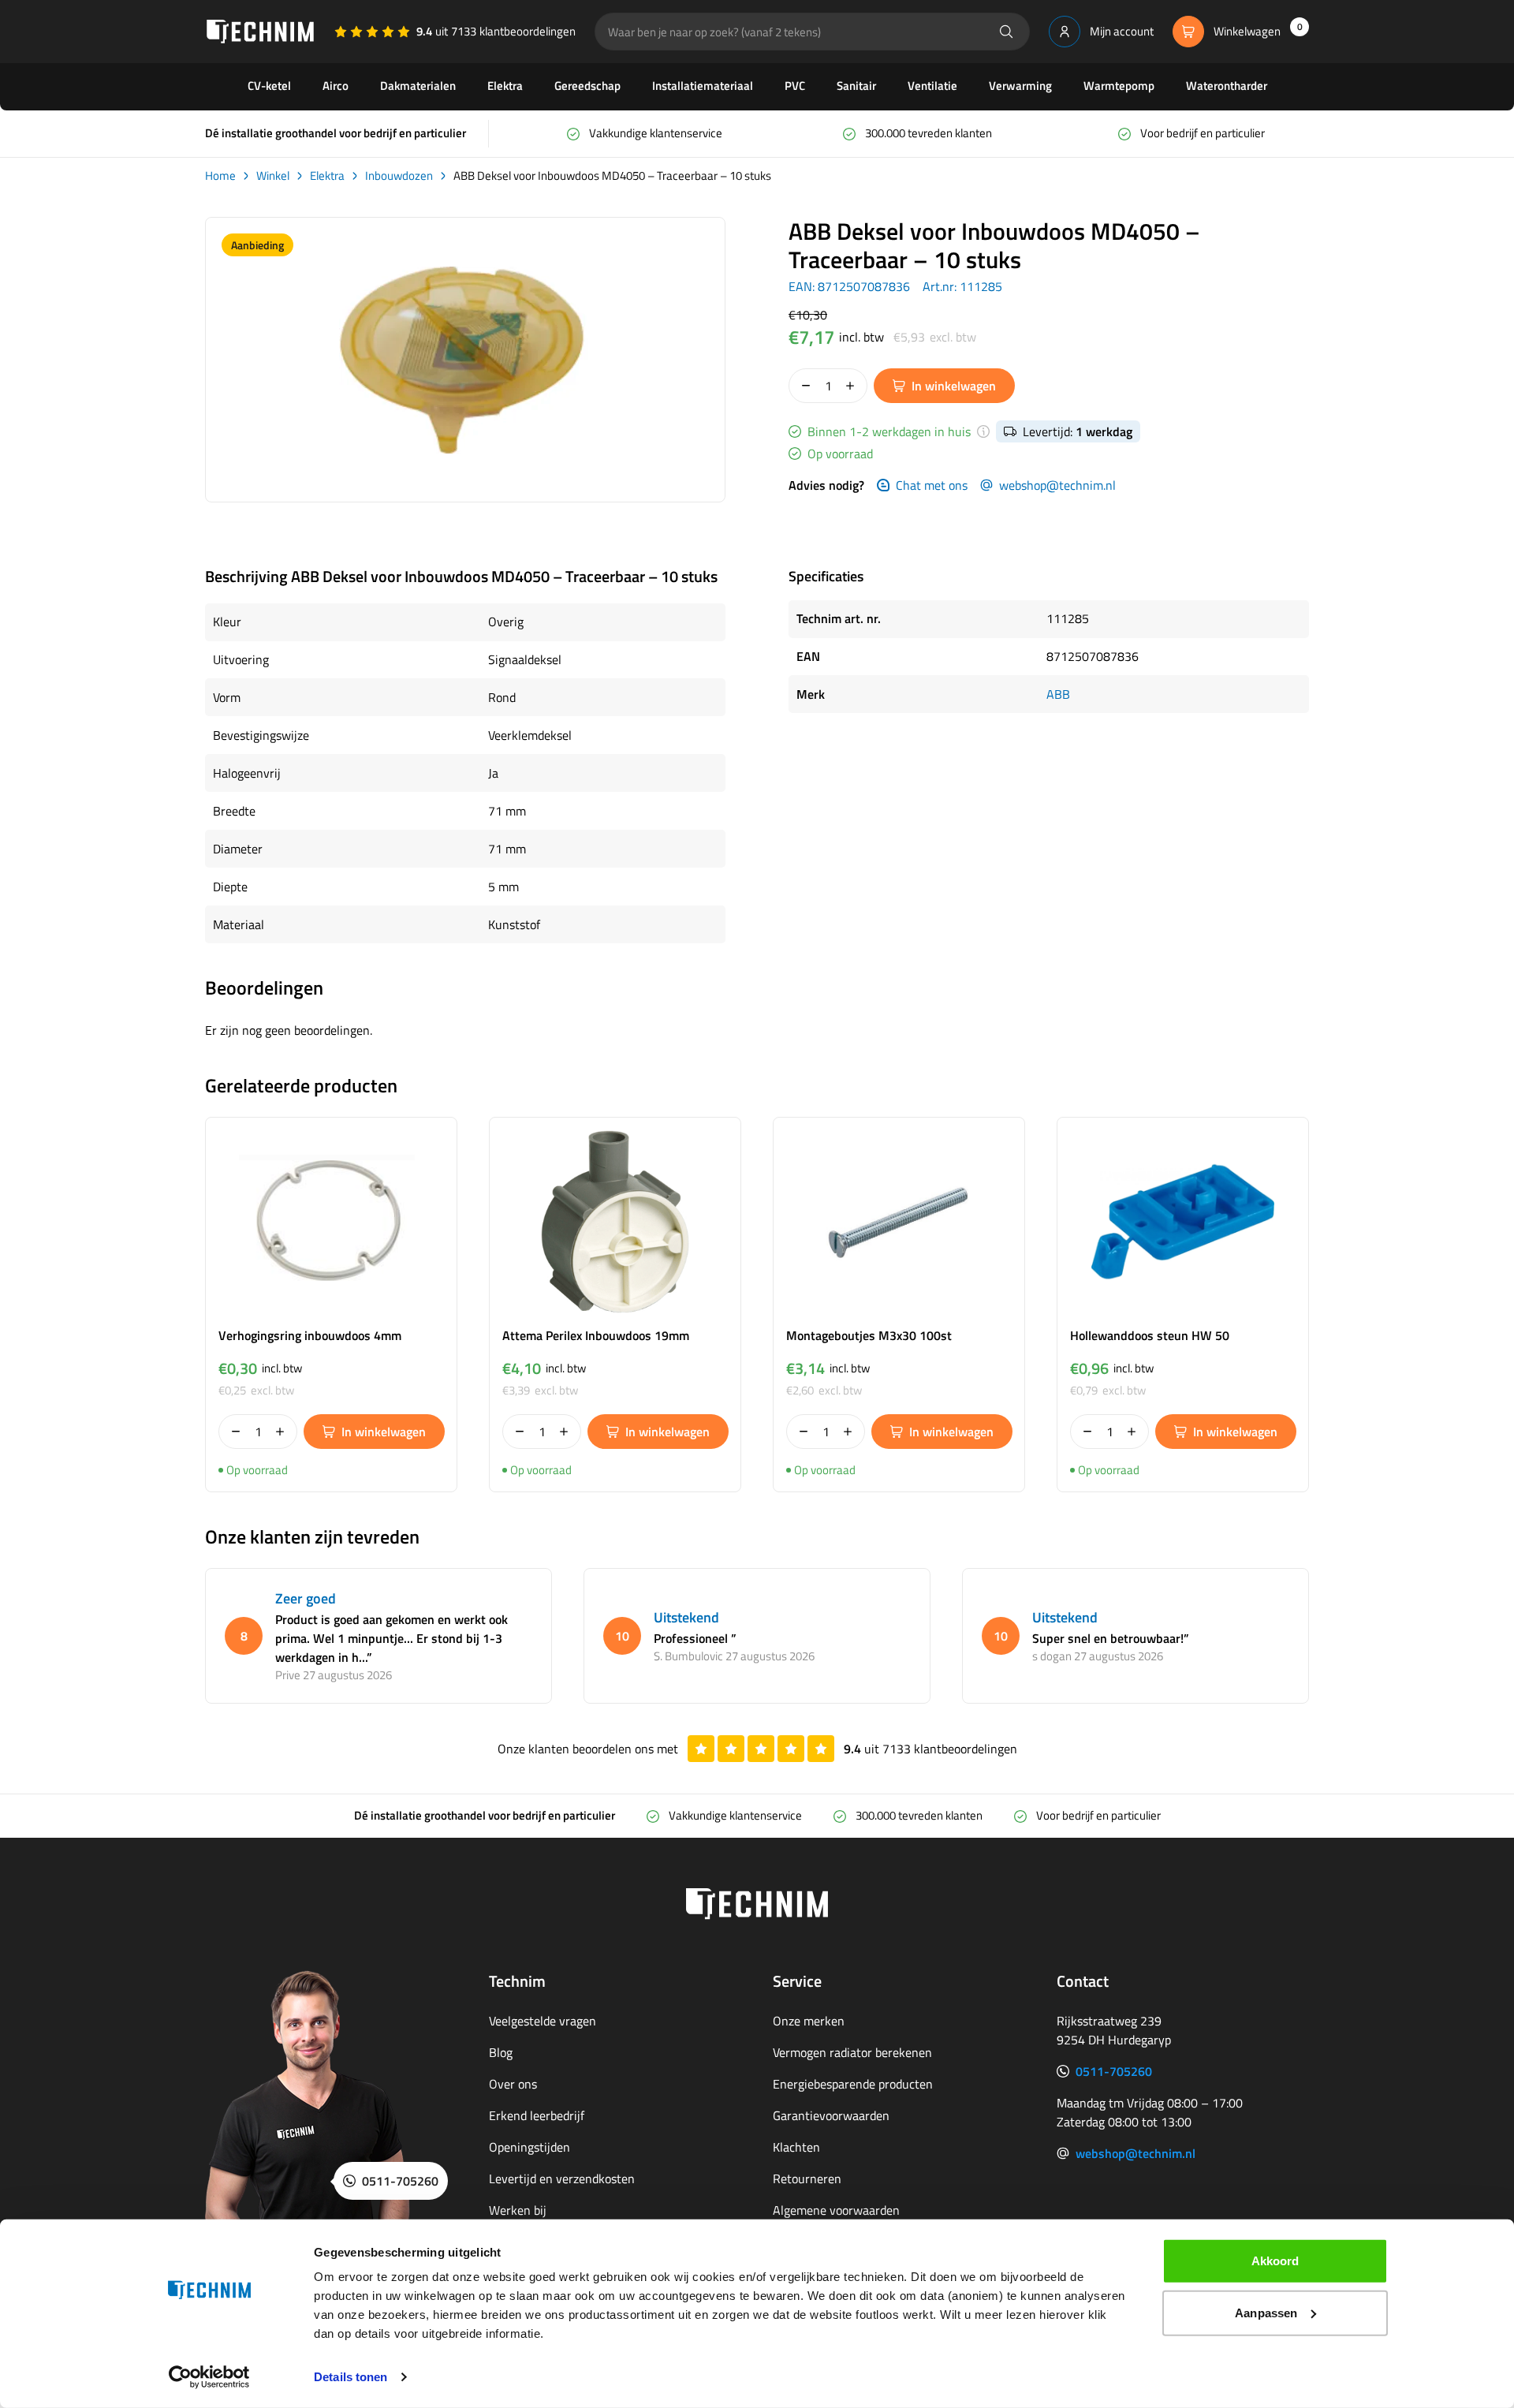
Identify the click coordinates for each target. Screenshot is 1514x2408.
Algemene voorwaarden (836, 2210)
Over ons (513, 2084)
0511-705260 (1114, 2071)
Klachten (796, 2147)
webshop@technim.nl (1057, 485)
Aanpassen (1266, 2312)
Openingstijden (530, 2147)
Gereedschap (587, 86)
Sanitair (856, 86)
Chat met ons (932, 485)
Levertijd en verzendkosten (562, 2178)
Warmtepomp (1119, 86)
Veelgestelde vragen (543, 2021)
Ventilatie (932, 86)
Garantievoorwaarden (831, 2115)
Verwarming (1020, 86)
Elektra (505, 86)
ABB (1058, 694)
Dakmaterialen (418, 86)
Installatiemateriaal (703, 86)
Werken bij (518, 2210)
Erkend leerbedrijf (537, 2115)
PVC (795, 86)
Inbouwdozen (399, 176)
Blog (501, 2052)
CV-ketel (269, 86)
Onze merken (809, 2021)
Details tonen (351, 2377)
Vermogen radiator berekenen (852, 2052)
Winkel (273, 176)
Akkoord (1275, 2261)
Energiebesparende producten (853, 2084)
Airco (336, 86)
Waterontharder (1227, 86)
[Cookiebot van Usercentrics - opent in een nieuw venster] (209, 2377)
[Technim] (260, 32)
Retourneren (807, 2178)
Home (220, 176)
